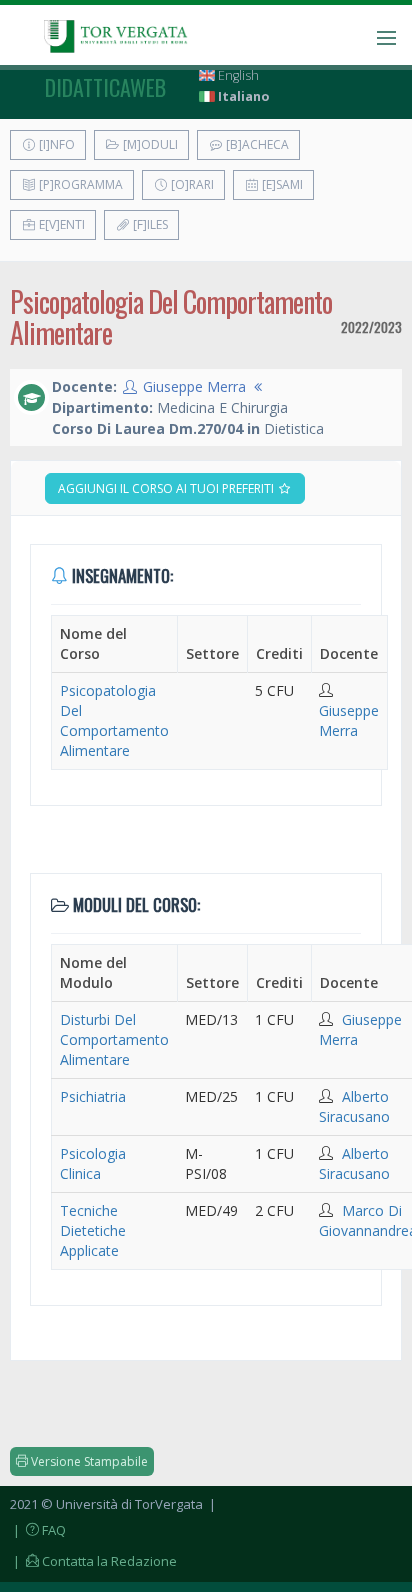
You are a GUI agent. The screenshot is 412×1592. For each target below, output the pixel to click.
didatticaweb (105, 87)
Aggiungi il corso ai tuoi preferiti (167, 488)
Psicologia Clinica (93, 1163)
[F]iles (149, 224)
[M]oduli (149, 144)
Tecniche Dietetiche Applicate (93, 1230)
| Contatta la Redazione (93, 1561)
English (237, 75)
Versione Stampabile (88, 1461)
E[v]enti (60, 224)
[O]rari (191, 184)
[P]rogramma (79, 184)
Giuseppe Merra (194, 386)
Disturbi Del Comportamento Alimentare (114, 1039)
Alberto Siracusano (354, 1106)
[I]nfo (55, 144)
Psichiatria (93, 1096)
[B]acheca (256, 144)
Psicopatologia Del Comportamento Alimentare (114, 720)
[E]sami (281, 184)
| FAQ (38, 1530)
